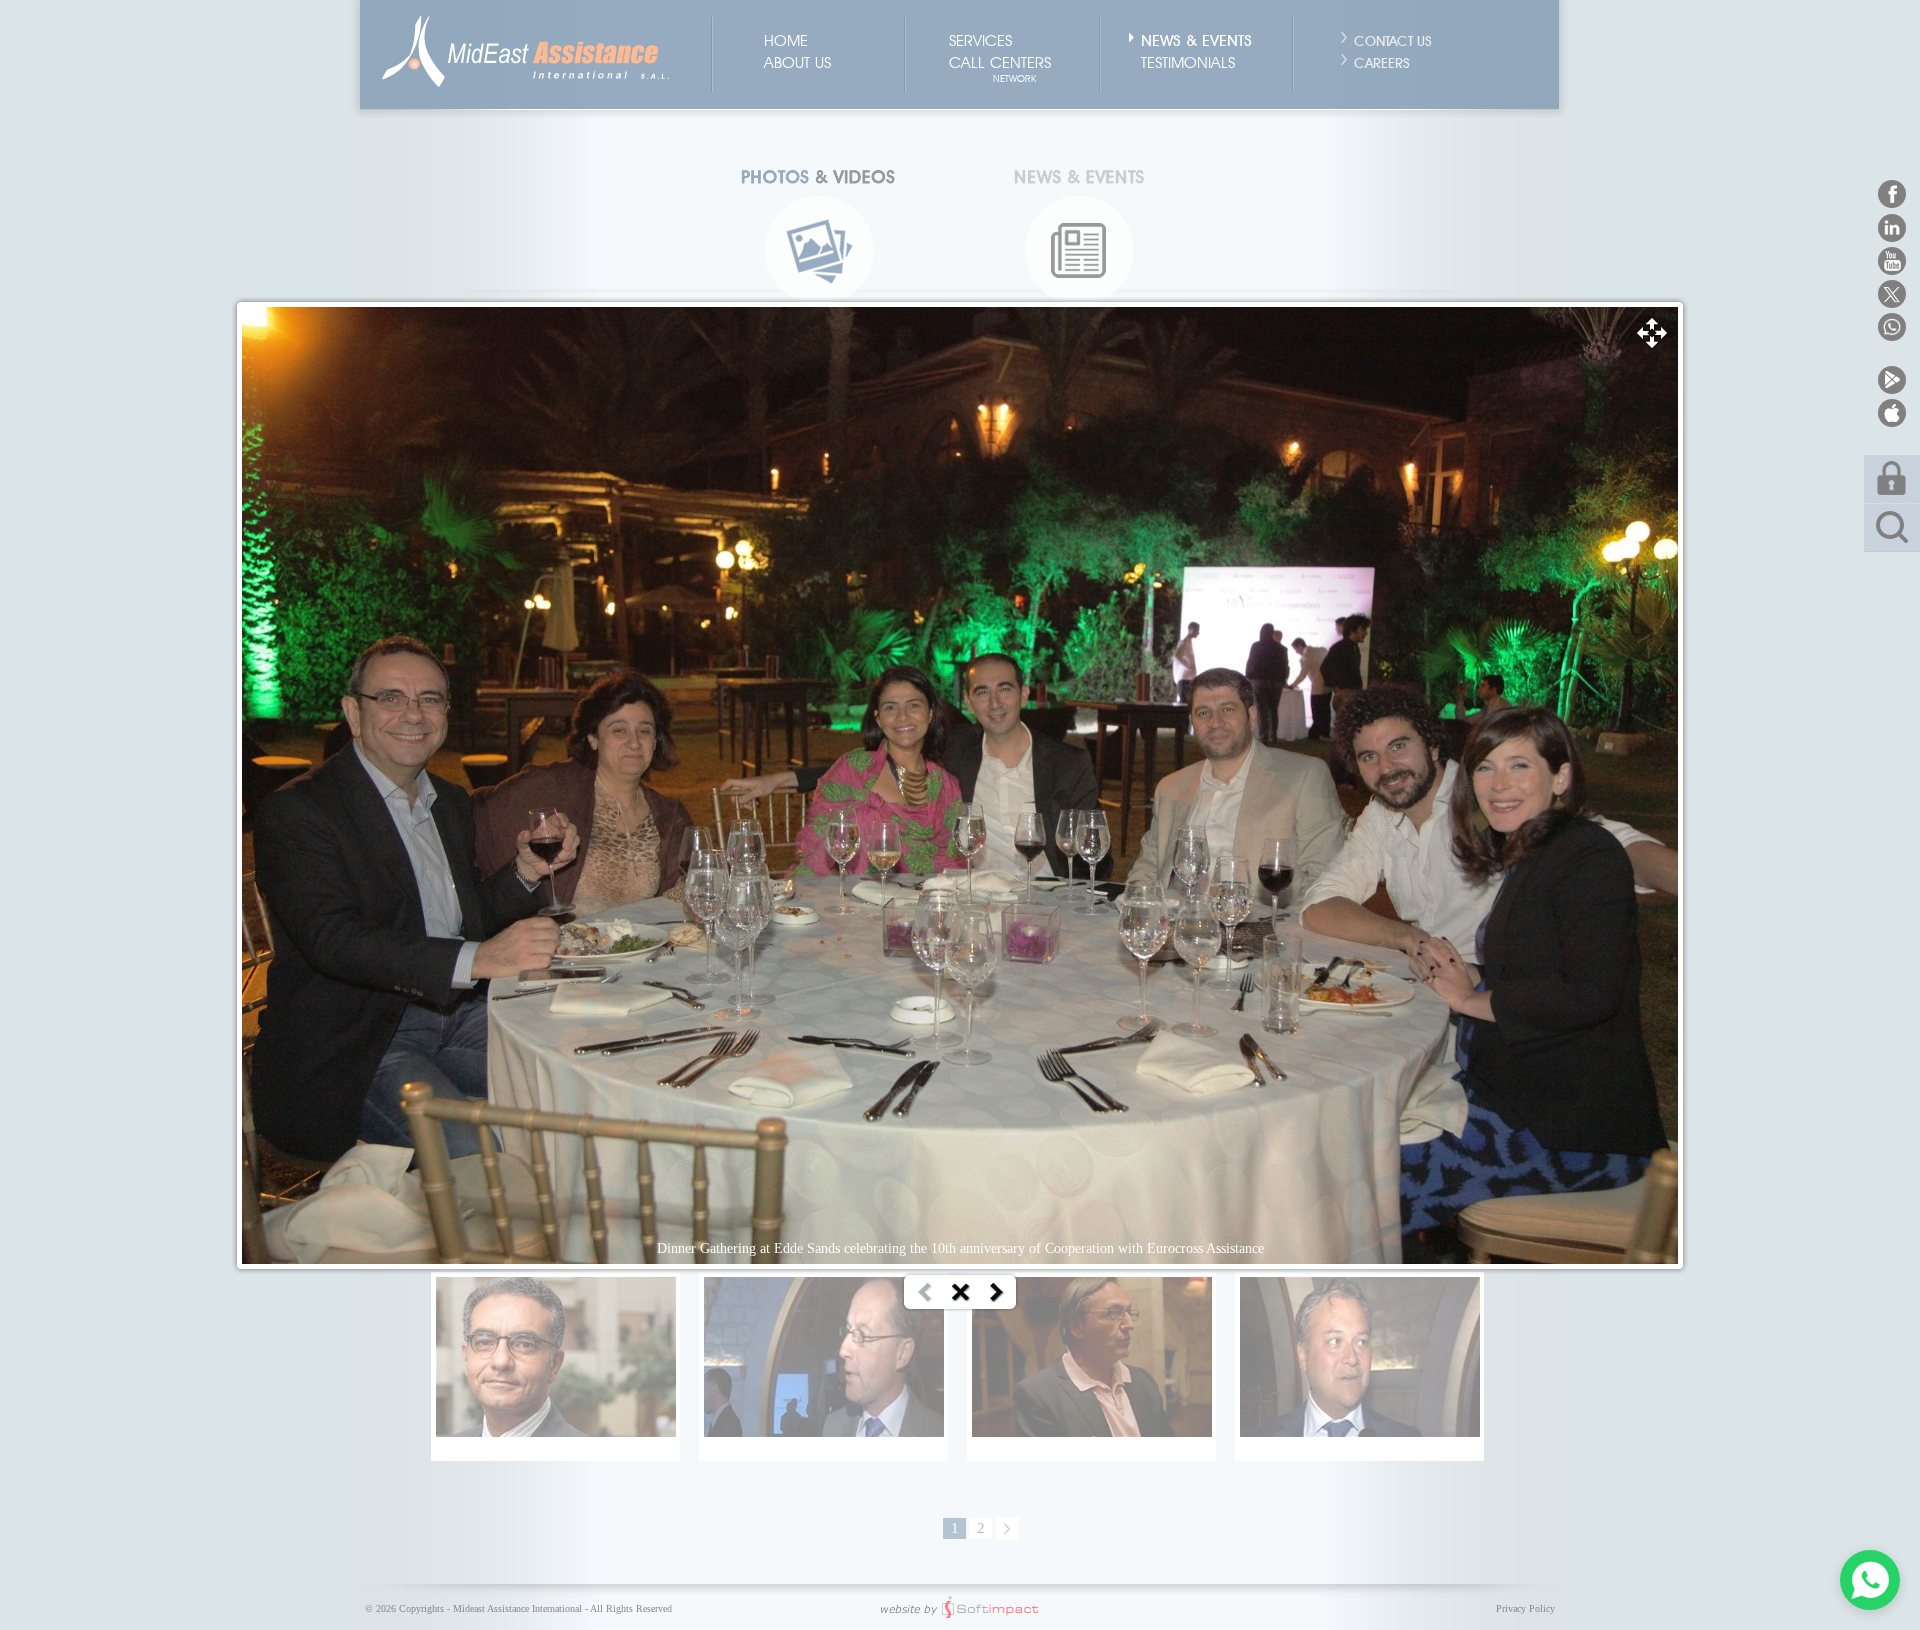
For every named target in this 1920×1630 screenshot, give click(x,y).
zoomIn (1652, 333)
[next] (997, 1293)
